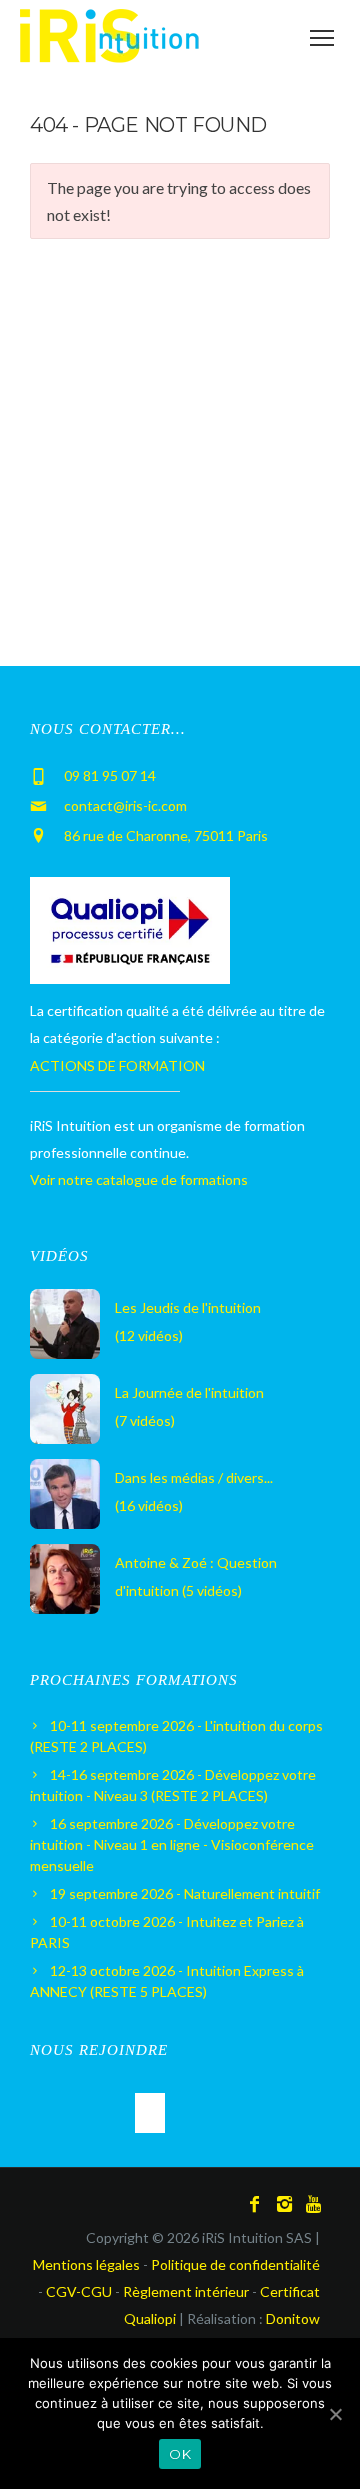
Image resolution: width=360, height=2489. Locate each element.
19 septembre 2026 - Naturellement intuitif (185, 1893)
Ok (180, 2454)
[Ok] (335, 2414)
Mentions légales (86, 2264)
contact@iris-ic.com (125, 805)
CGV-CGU (79, 2291)
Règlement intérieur (186, 2291)
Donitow (293, 2318)
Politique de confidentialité (235, 2264)
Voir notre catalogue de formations (139, 1179)
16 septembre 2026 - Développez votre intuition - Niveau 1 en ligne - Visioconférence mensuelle (172, 1844)
